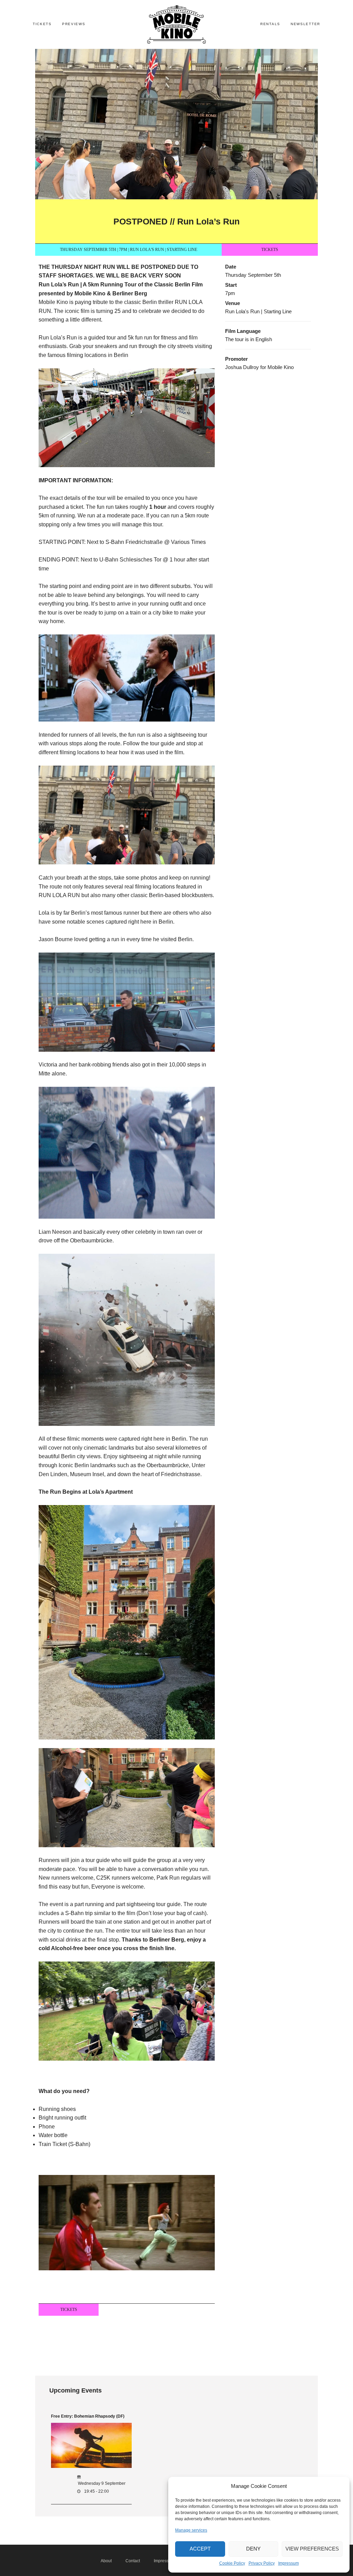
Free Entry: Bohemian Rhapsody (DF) (88, 2416)
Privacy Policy (262, 2563)
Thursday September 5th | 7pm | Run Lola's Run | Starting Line (129, 250)
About (106, 2561)
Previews (74, 24)
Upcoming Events (75, 2390)
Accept (200, 2549)
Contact (133, 2561)
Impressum (289, 2563)
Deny (253, 2549)
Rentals (270, 24)
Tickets (42, 24)
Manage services (191, 2530)
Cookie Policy (232, 2563)
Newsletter (305, 24)
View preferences (312, 2549)
